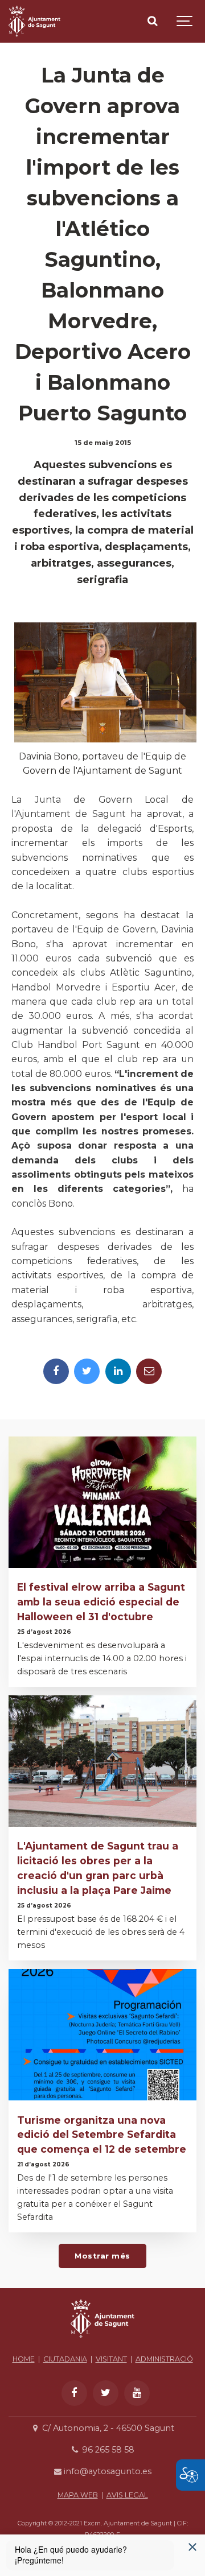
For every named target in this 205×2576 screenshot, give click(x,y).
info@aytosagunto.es (106, 2471)
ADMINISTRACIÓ (164, 2359)
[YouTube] (137, 2393)
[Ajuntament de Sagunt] (34, 21)
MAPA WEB (78, 2495)
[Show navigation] (185, 21)
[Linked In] (118, 1371)
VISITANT (111, 2359)
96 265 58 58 (107, 2450)
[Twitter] (87, 1371)
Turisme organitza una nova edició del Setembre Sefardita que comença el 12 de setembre (102, 2135)
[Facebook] (56, 1371)
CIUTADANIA (65, 2359)
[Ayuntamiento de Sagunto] (102, 2341)
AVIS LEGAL (127, 2495)
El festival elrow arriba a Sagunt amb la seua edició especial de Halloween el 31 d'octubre (101, 1602)
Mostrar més (102, 2256)
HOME (24, 2359)
